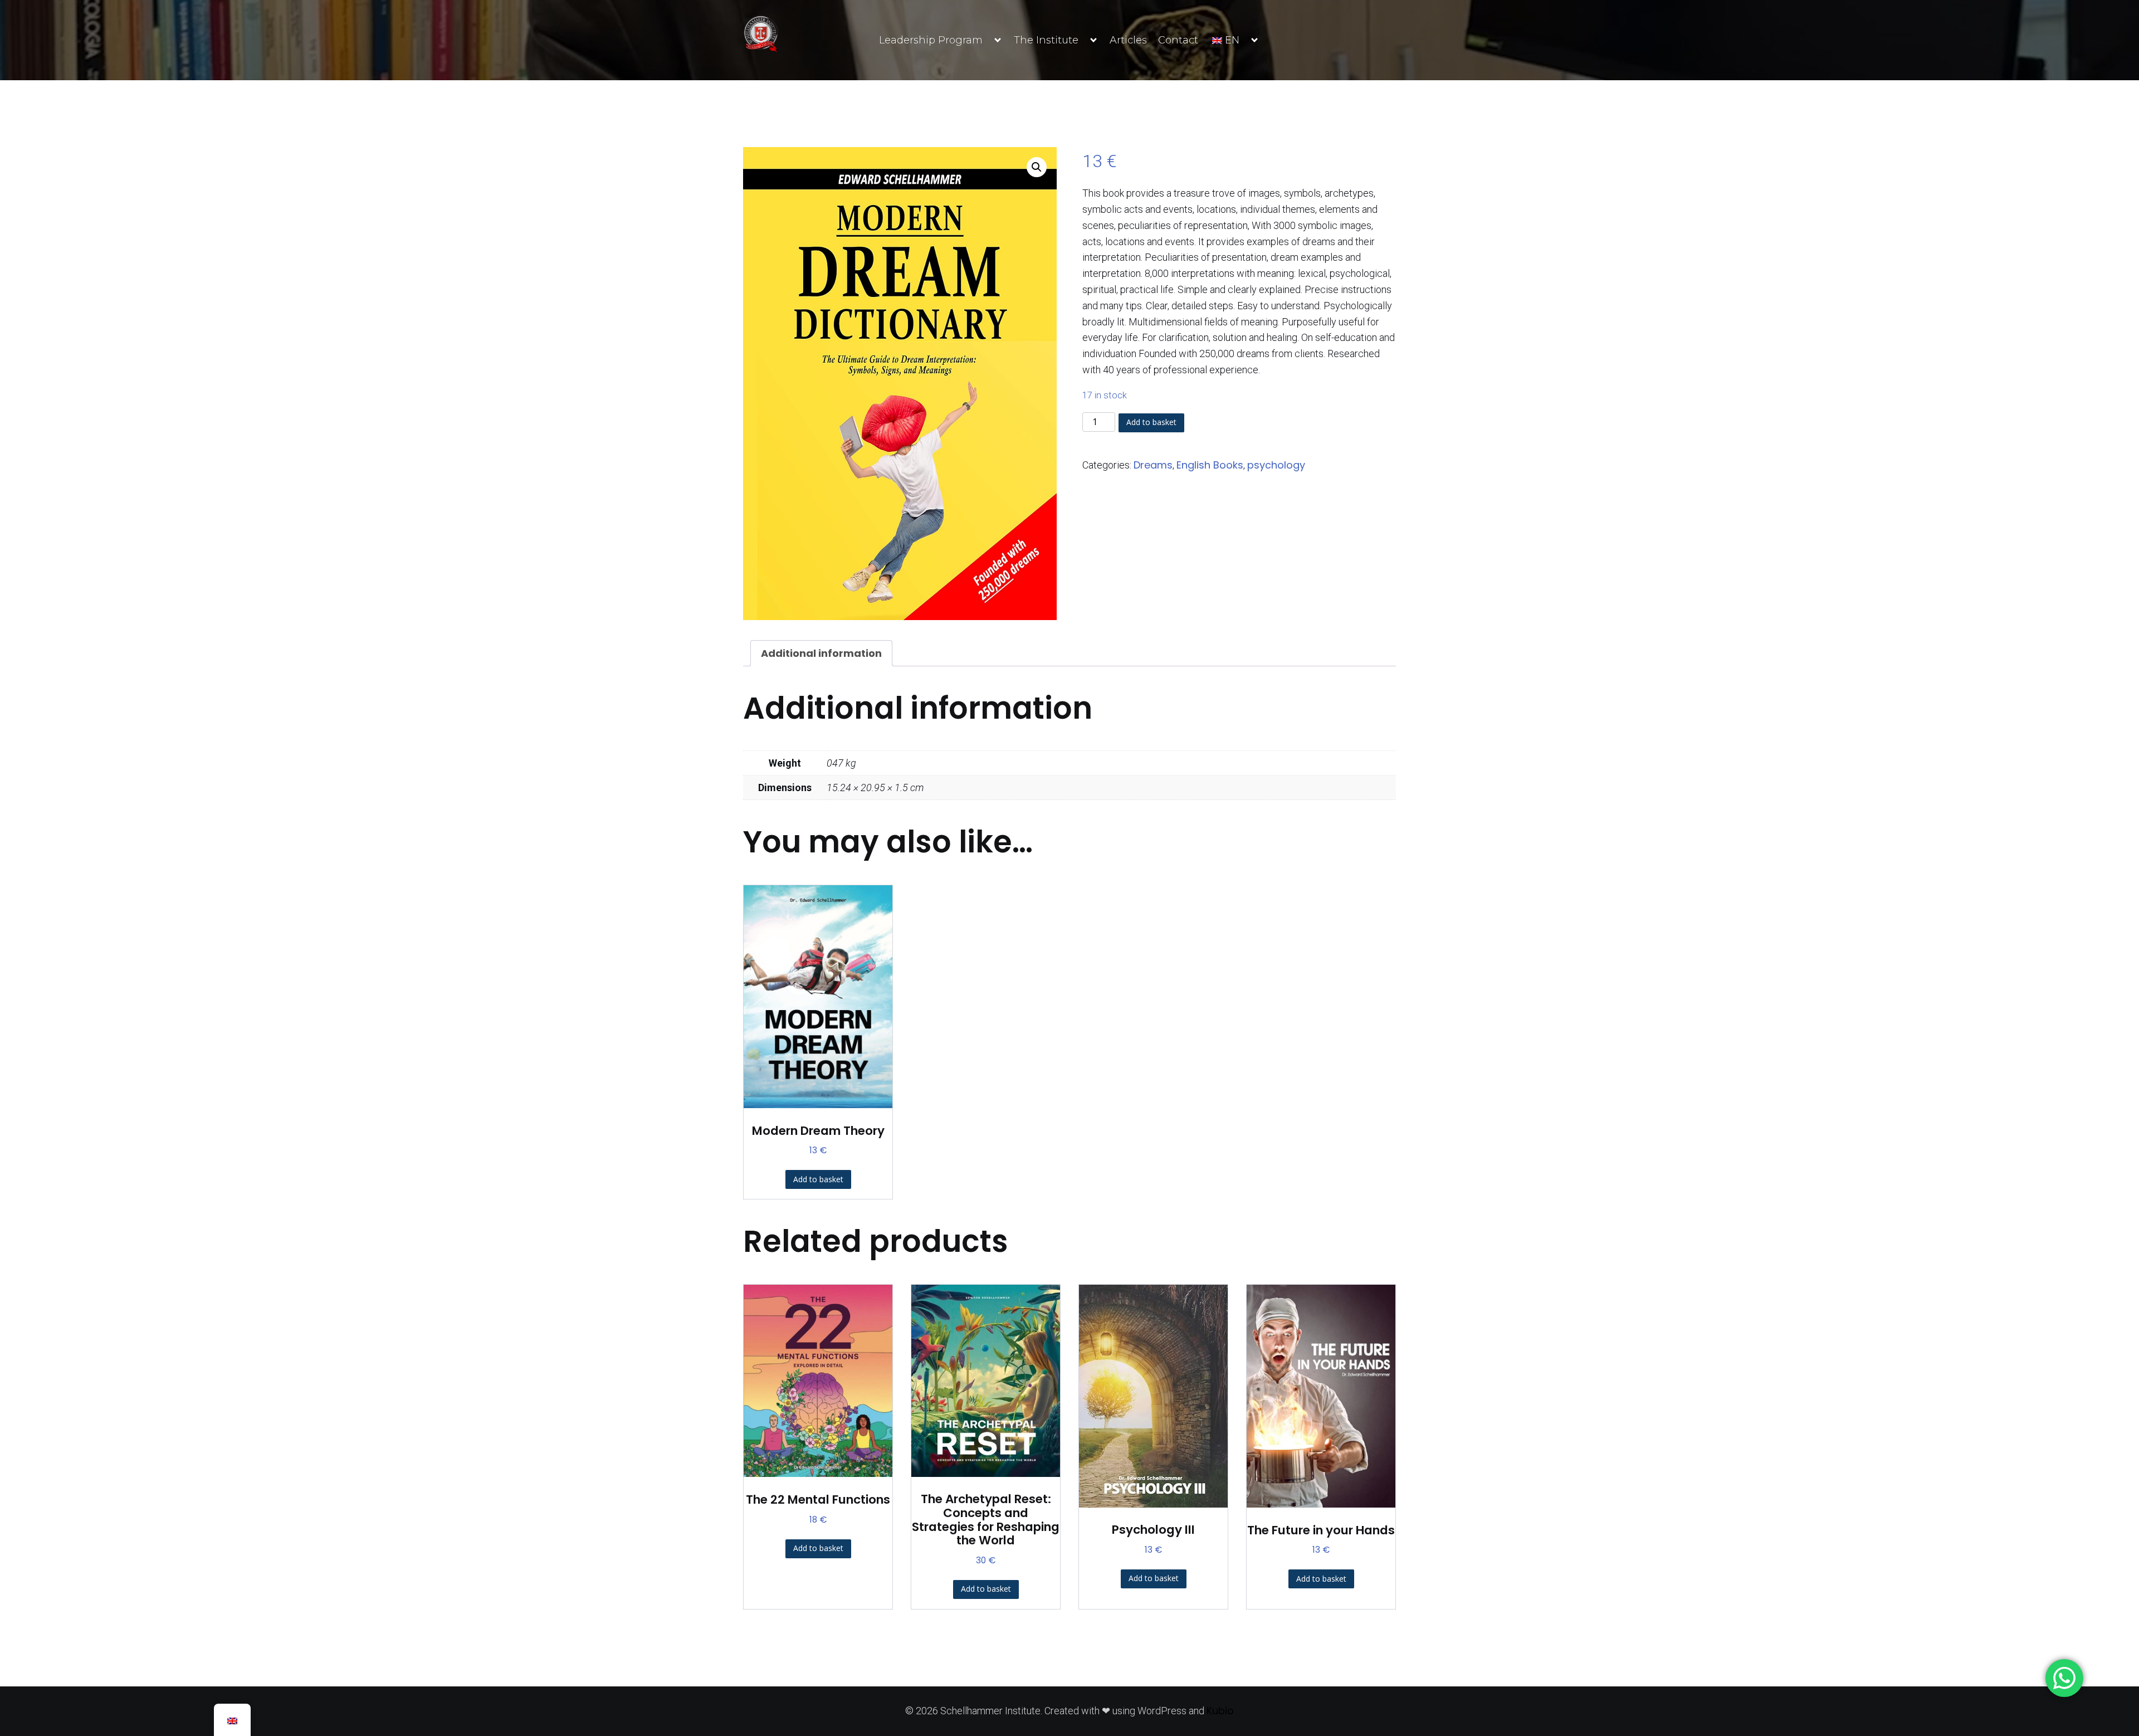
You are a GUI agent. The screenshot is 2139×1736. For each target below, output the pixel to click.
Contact (1178, 40)
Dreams (1153, 465)
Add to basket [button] (818, 1179)
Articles (1128, 40)
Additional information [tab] (821, 653)
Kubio (1220, 1711)
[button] (1037, 167)
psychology (1276, 465)
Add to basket (1151, 422)
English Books (1210, 465)
